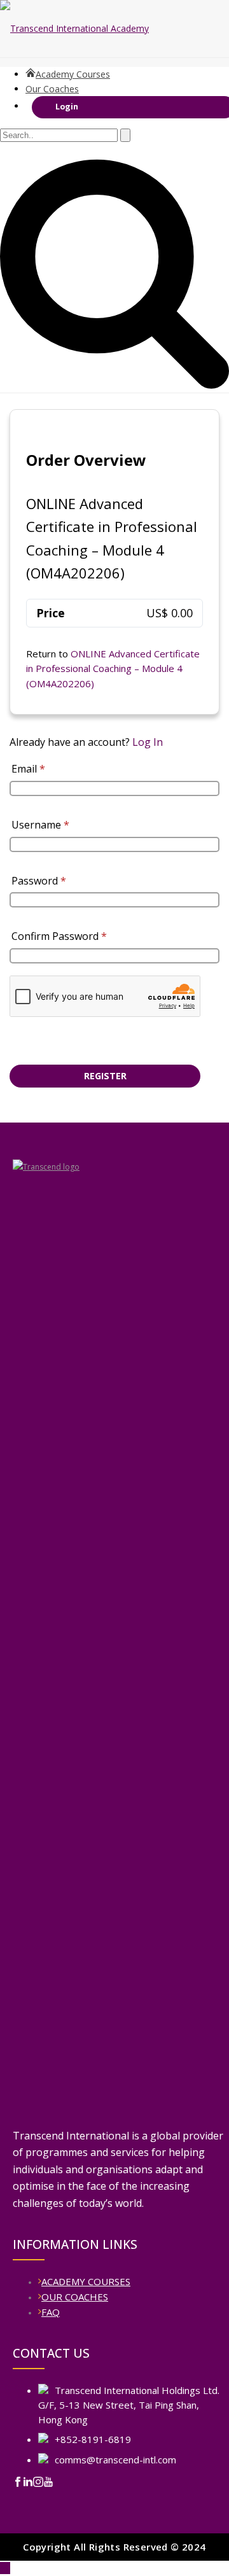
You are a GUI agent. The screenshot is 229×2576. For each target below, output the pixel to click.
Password (39, 881)
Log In (148, 742)
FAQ (51, 2312)
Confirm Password (59, 936)
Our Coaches (52, 89)
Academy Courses (73, 74)
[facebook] (18, 2484)
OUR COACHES (75, 2297)
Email (28, 769)
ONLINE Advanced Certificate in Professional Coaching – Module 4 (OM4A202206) (113, 668)
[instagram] (38, 2484)
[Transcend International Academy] (114, 29)
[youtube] (48, 2484)
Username (40, 825)
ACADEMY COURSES (86, 2281)
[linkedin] (28, 2484)
